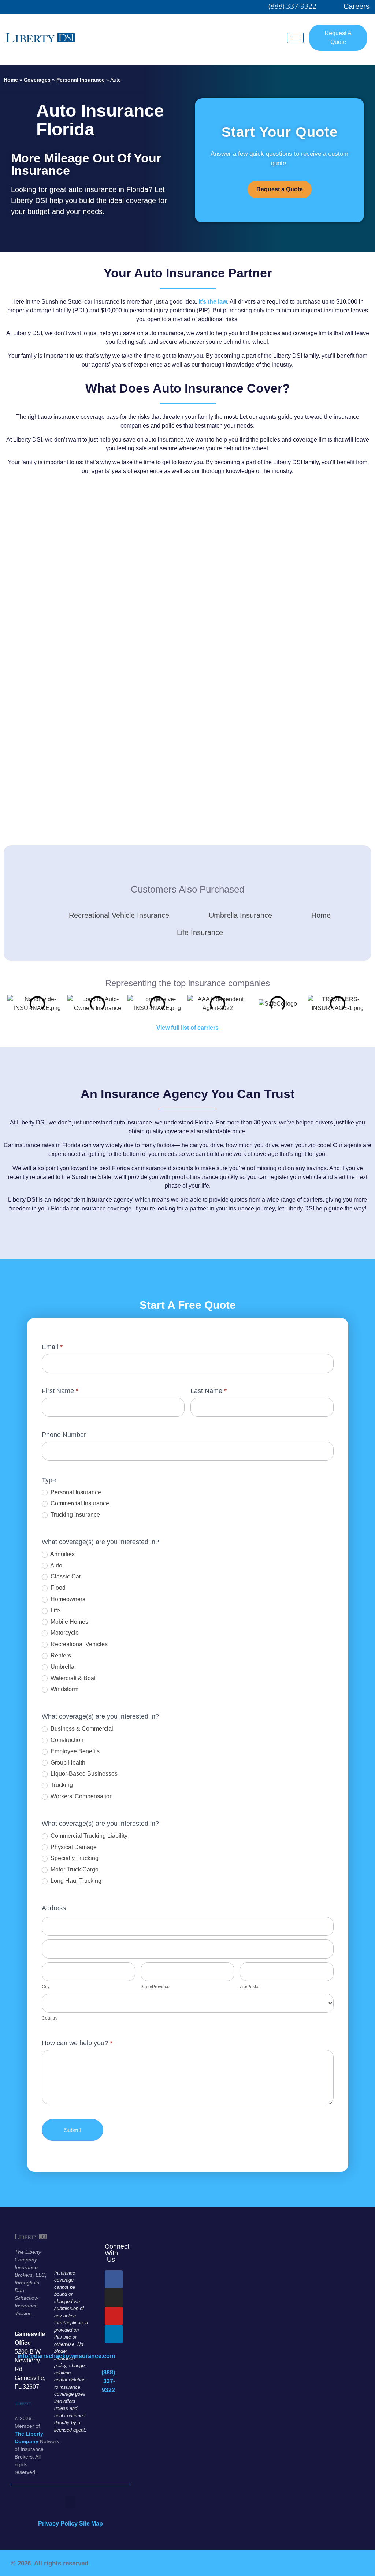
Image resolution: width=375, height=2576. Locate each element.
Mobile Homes (69, 1622)
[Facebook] (114, 2279)
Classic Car (65, 1576)
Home (11, 80)
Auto (56, 1565)
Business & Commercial (81, 1729)
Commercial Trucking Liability (88, 1836)
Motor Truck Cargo (74, 1869)
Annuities (62, 1554)
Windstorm (64, 1689)
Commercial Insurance (79, 1503)
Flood (57, 1588)
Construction (66, 1740)
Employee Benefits (74, 1751)
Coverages (37, 80)
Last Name (209, 1391)
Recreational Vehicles (78, 1644)
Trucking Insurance (75, 1515)
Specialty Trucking (74, 1858)
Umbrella (62, 1667)
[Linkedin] (114, 2334)
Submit (73, 2130)
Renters (60, 1655)
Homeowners (67, 1599)
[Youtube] (114, 2316)
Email (52, 1347)
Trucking (61, 1785)
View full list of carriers (187, 1028)
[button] (70, 2502)
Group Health (67, 1763)
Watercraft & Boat (72, 1678)
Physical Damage (73, 1847)
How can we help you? (77, 2043)
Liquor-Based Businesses (83, 1774)
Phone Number (64, 1435)
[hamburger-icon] (295, 38)
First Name (60, 1391)
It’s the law (213, 302)
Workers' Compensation (81, 1796)
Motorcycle (64, 1633)
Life (55, 1610)
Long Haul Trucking (75, 1881)
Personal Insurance (81, 80)
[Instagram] (114, 2298)
